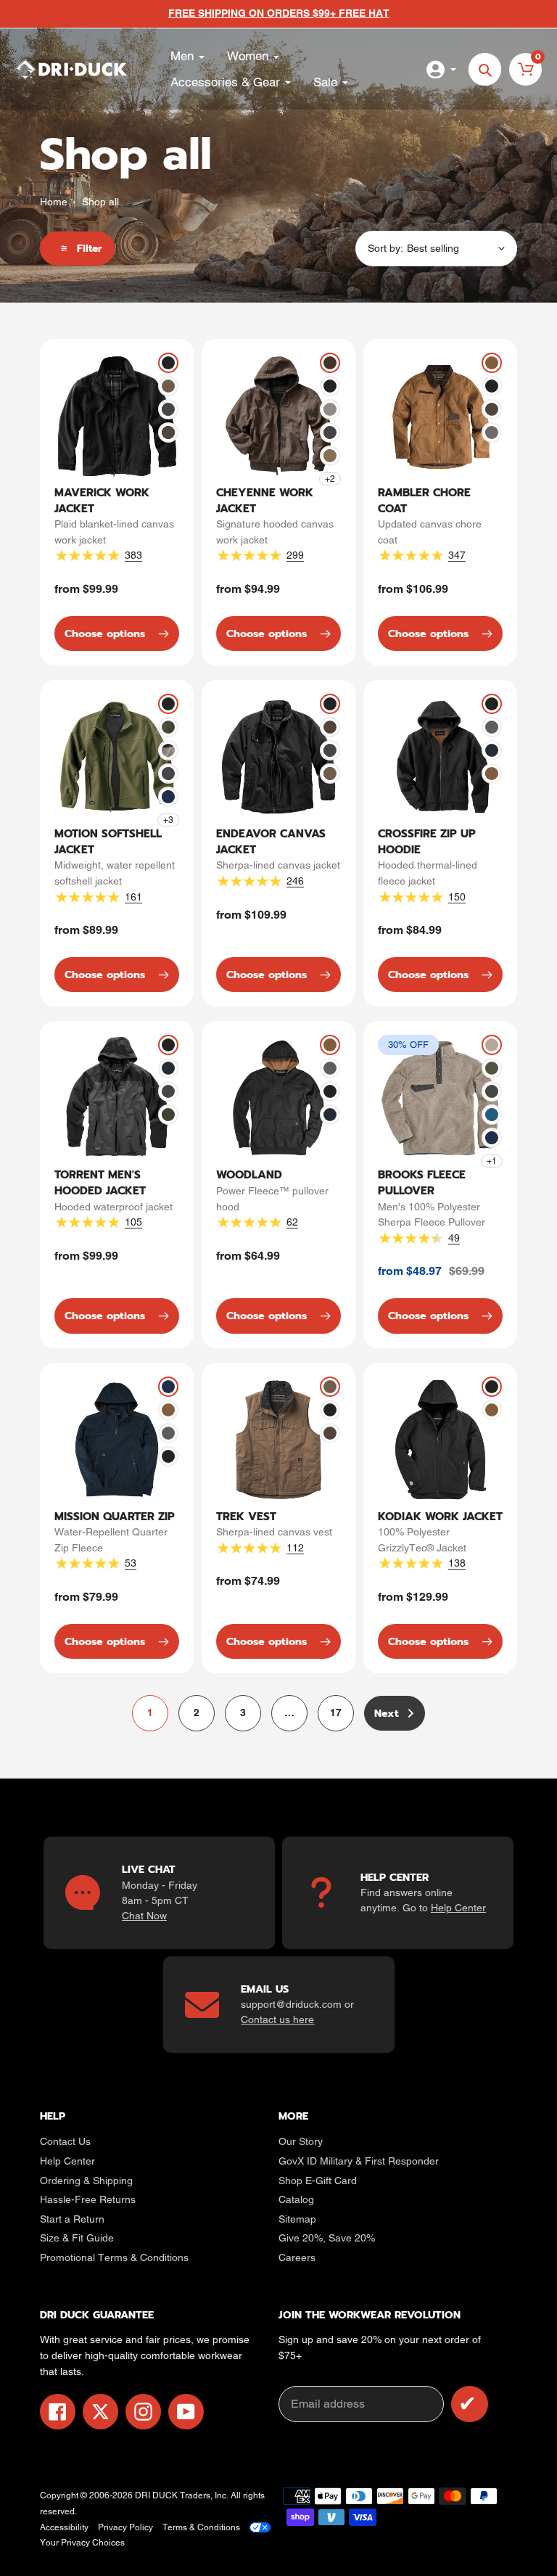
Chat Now (144, 1916)
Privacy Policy (125, 2527)
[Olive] (168, 1115)
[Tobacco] (168, 432)
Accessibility (64, 2527)
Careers (297, 2257)
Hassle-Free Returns (88, 2199)
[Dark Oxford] (492, 727)
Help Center (458, 1908)
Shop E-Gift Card (318, 2181)
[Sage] (492, 1068)
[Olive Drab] (168, 727)
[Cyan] (492, 1115)
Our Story (301, 2141)
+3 (168, 820)
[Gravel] (330, 409)
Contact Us (65, 2141)
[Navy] (492, 750)
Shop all (100, 202)
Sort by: (385, 248)
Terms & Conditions (201, 2527)
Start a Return (72, 2219)
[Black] (168, 363)
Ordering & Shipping (86, 2181)
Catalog (296, 2199)
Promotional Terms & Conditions (114, 2257)
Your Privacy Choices (82, 2543)
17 (342, 1716)
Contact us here (277, 2019)
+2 (330, 479)
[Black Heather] (168, 750)
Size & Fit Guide (77, 2238)
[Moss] (492, 1045)
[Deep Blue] (168, 797)
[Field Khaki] (168, 386)
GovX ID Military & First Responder (359, 2161)
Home (54, 202)
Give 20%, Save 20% (327, 2238)
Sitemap (297, 2219)
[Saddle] (492, 363)
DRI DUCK (156, 2495)
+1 (492, 1161)
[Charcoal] (168, 409)
